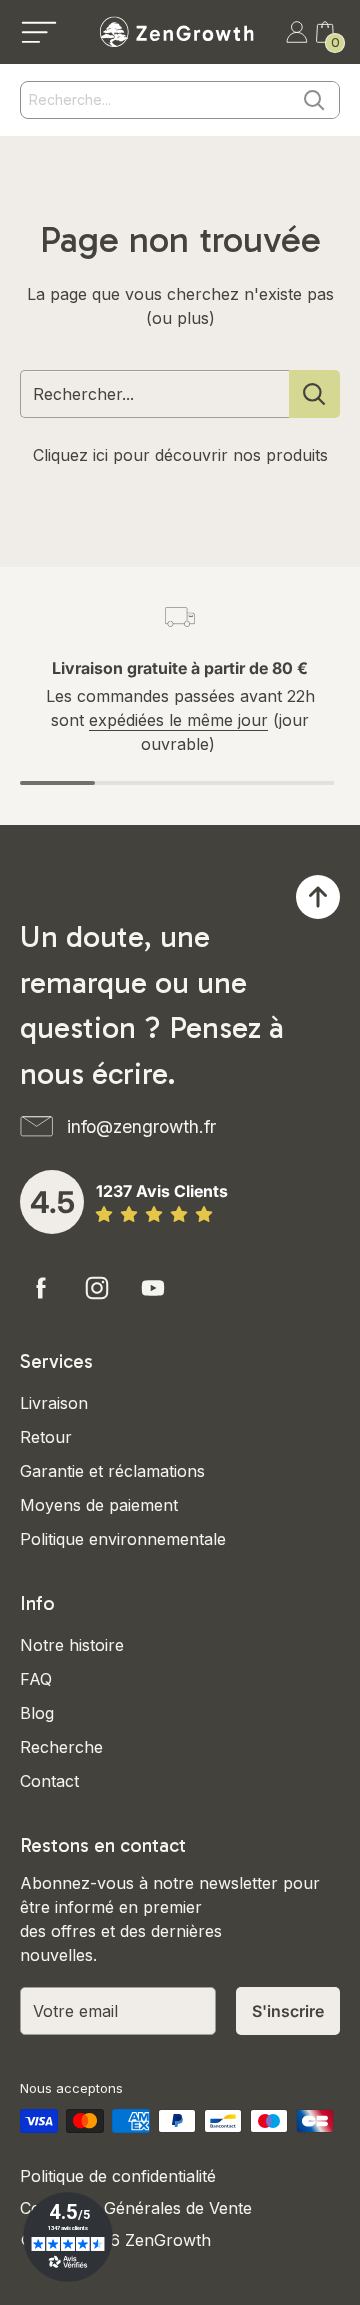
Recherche (61, 1747)
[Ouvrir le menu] (39, 32)
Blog (37, 1713)
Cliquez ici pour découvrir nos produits (180, 455)
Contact (49, 1781)
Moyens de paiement (99, 1505)
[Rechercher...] (314, 394)
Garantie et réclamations (112, 1471)
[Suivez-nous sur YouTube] (153, 1288)
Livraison (54, 1403)
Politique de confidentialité (118, 2176)
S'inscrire (288, 2011)
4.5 (52, 1202)
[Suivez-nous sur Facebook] (41, 1288)
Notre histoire (72, 1645)
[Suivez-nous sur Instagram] (97, 1288)
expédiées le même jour (178, 720)
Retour (46, 1437)
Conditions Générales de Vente (136, 2208)
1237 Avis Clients (162, 1191)
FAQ (36, 1679)
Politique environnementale (123, 1539)
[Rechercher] (314, 100)
